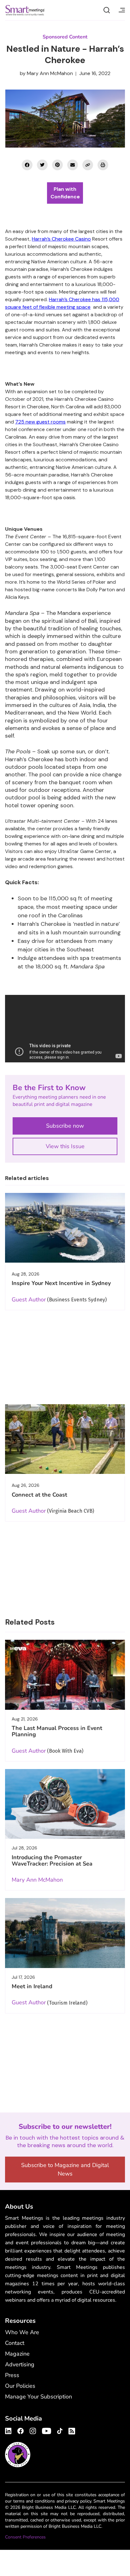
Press (12, 2375)
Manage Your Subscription (38, 2397)
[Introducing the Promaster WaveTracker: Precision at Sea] (65, 1804)
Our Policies (20, 2386)
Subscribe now (65, 1126)
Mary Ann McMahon (50, 73)
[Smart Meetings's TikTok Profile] (60, 2430)
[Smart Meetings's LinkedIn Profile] (9, 2430)
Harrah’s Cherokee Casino (61, 239)
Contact (15, 2343)
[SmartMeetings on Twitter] (42, 165)
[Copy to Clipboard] (88, 165)
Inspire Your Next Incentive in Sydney (61, 1283)
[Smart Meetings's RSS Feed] (71, 2430)
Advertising (20, 2364)
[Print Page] (103, 165)
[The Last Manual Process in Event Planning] (65, 1675)
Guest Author (29, 1300)
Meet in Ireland (32, 1986)
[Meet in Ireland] (65, 1933)
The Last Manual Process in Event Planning (57, 1731)
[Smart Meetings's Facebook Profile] (21, 2430)
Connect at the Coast (39, 1495)
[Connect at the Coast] (65, 1439)
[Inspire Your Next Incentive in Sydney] (65, 1228)
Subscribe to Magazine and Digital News (65, 2169)
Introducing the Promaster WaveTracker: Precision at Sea (52, 1860)
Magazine (17, 2354)
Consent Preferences (25, 2537)
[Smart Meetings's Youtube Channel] (47, 2430)
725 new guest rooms (40, 422)
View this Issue (65, 1146)
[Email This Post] (73, 165)
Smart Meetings (25, 10)
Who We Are (22, 2332)
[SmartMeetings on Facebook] (27, 165)
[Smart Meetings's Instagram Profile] (33, 2430)
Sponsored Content (65, 37)
